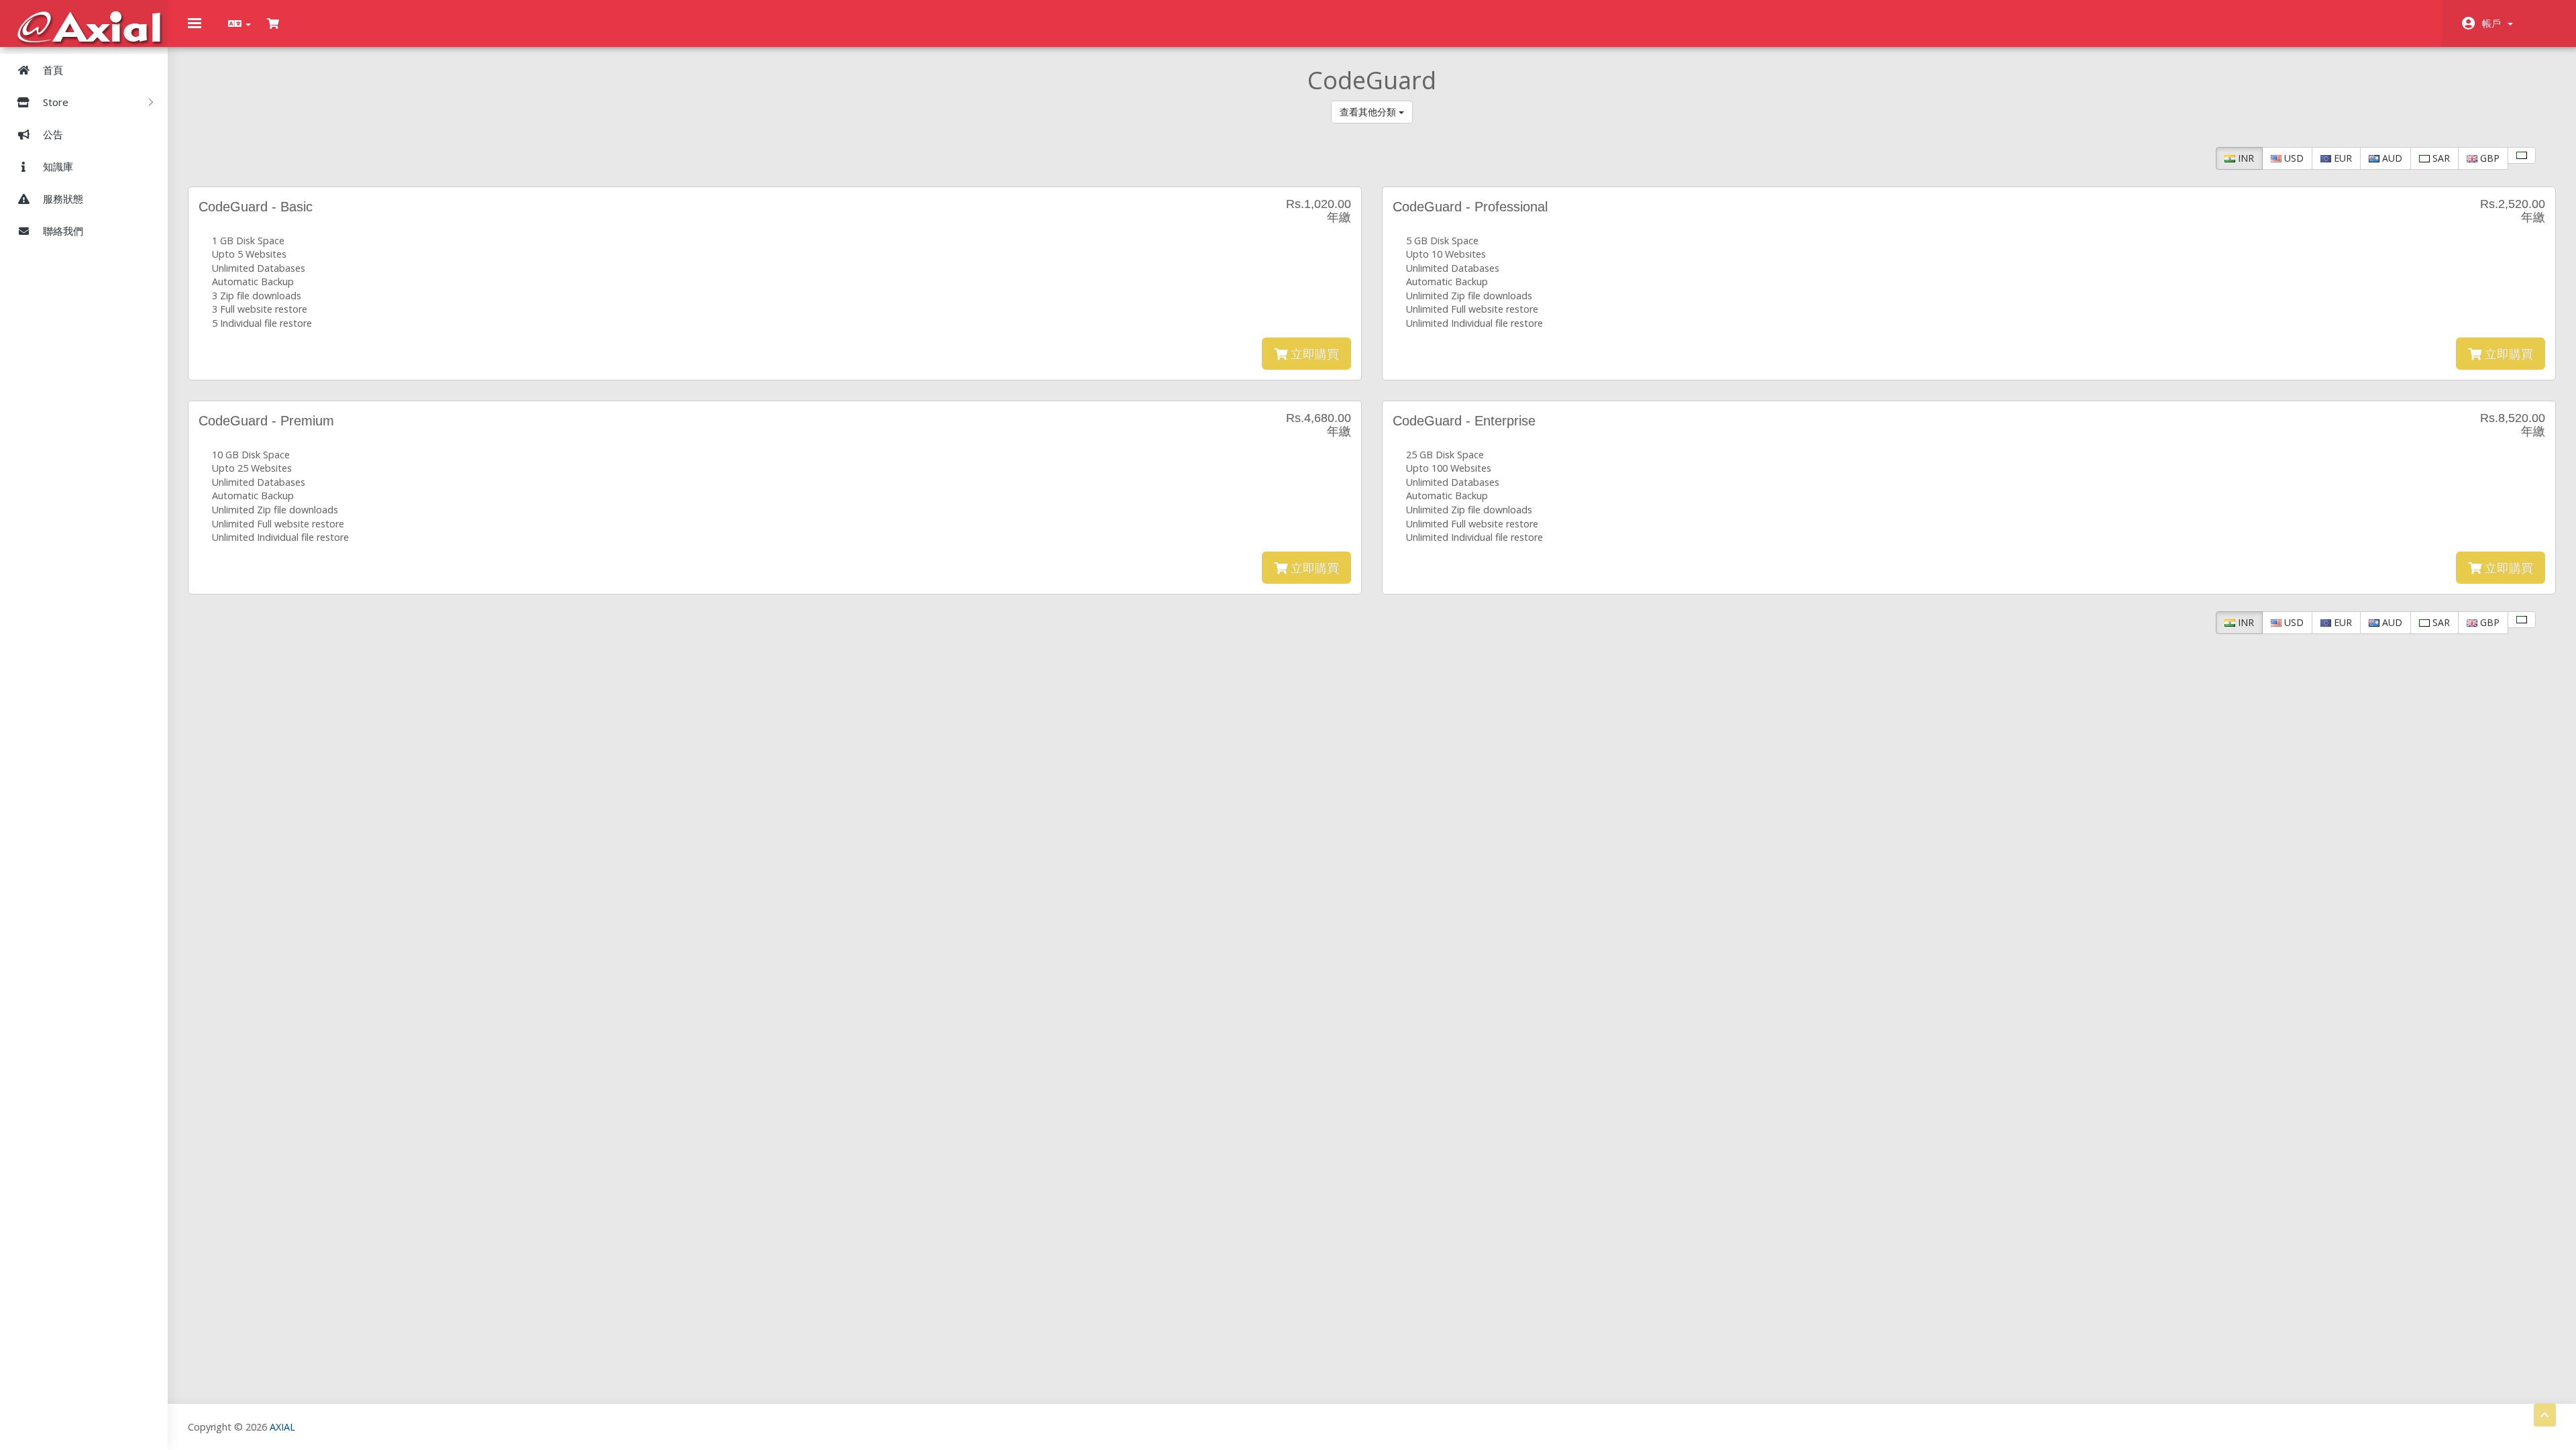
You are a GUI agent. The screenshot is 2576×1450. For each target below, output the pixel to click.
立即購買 (1313, 354)
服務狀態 (62, 199)
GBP (2488, 158)
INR (2245, 158)
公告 (52, 134)
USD (2293, 158)
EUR (2342, 158)
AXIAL (282, 1427)
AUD (2391, 158)
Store (57, 102)
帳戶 (2494, 23)
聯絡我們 (62, 231)
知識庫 (57, 166)
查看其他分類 (1369, 112)
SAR (2440, 158)
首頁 (52, 70)
